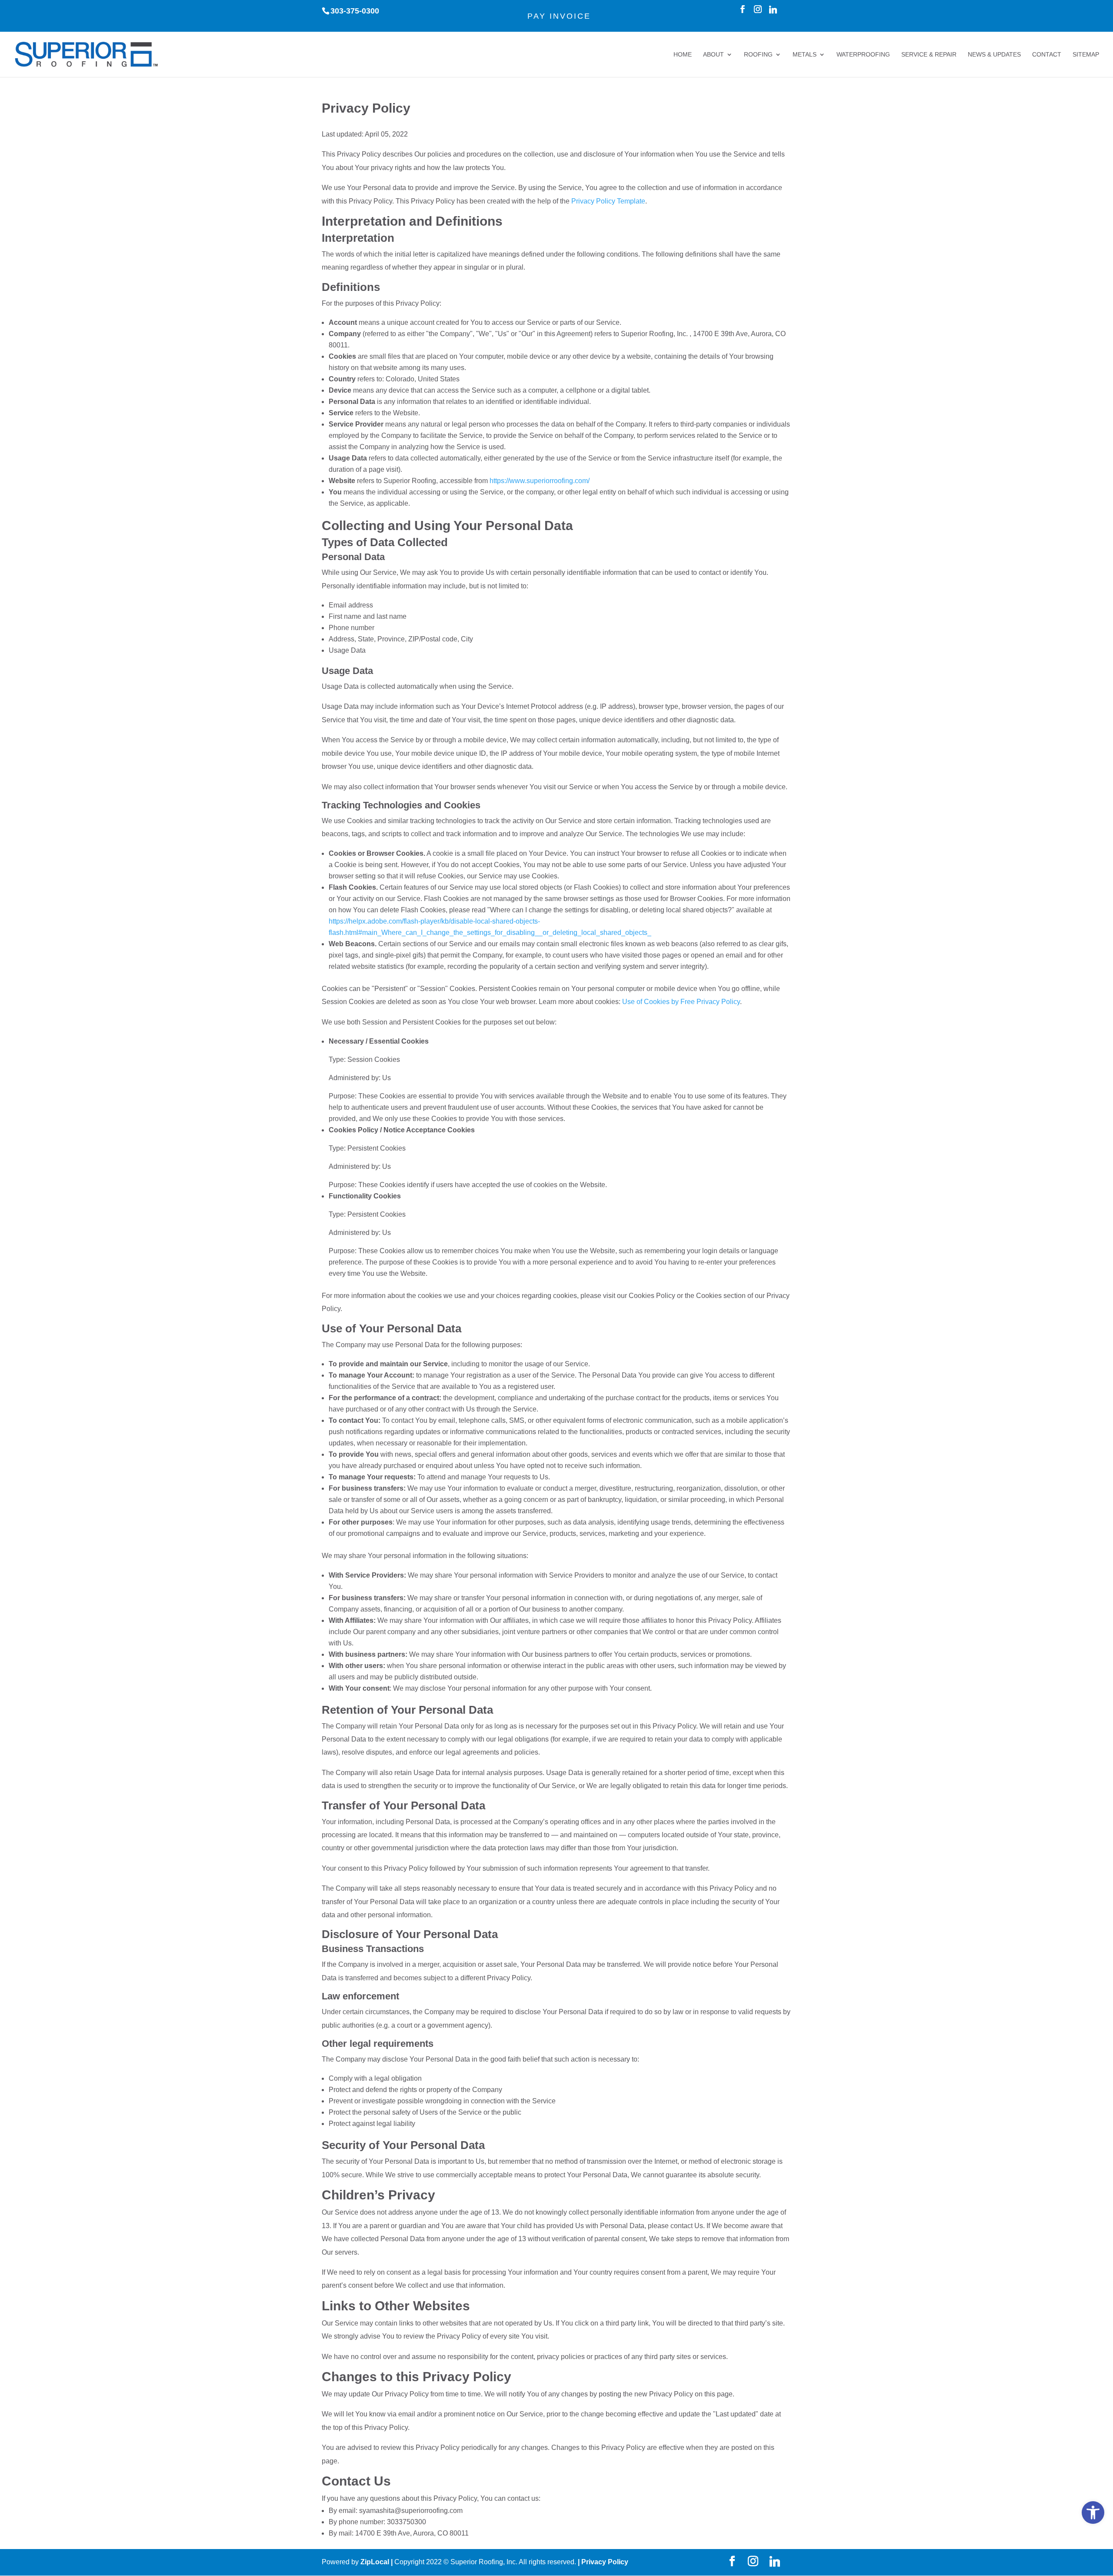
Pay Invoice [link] (559, 16)
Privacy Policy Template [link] (608, 201)
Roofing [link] (758, 55)
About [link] (713, 55)
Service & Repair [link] (929, 55)
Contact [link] (1047, 55)
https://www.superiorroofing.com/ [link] (540, 481)
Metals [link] (805, 55)
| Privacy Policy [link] (603, 2562)
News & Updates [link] (994, 55)
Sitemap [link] (1086, 55)
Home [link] (683, 55)
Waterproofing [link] (863, 55)
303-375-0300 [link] (355, 11)
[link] (1093, 2513)
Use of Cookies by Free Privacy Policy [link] (681, 1002)
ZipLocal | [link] (377, 2562)
